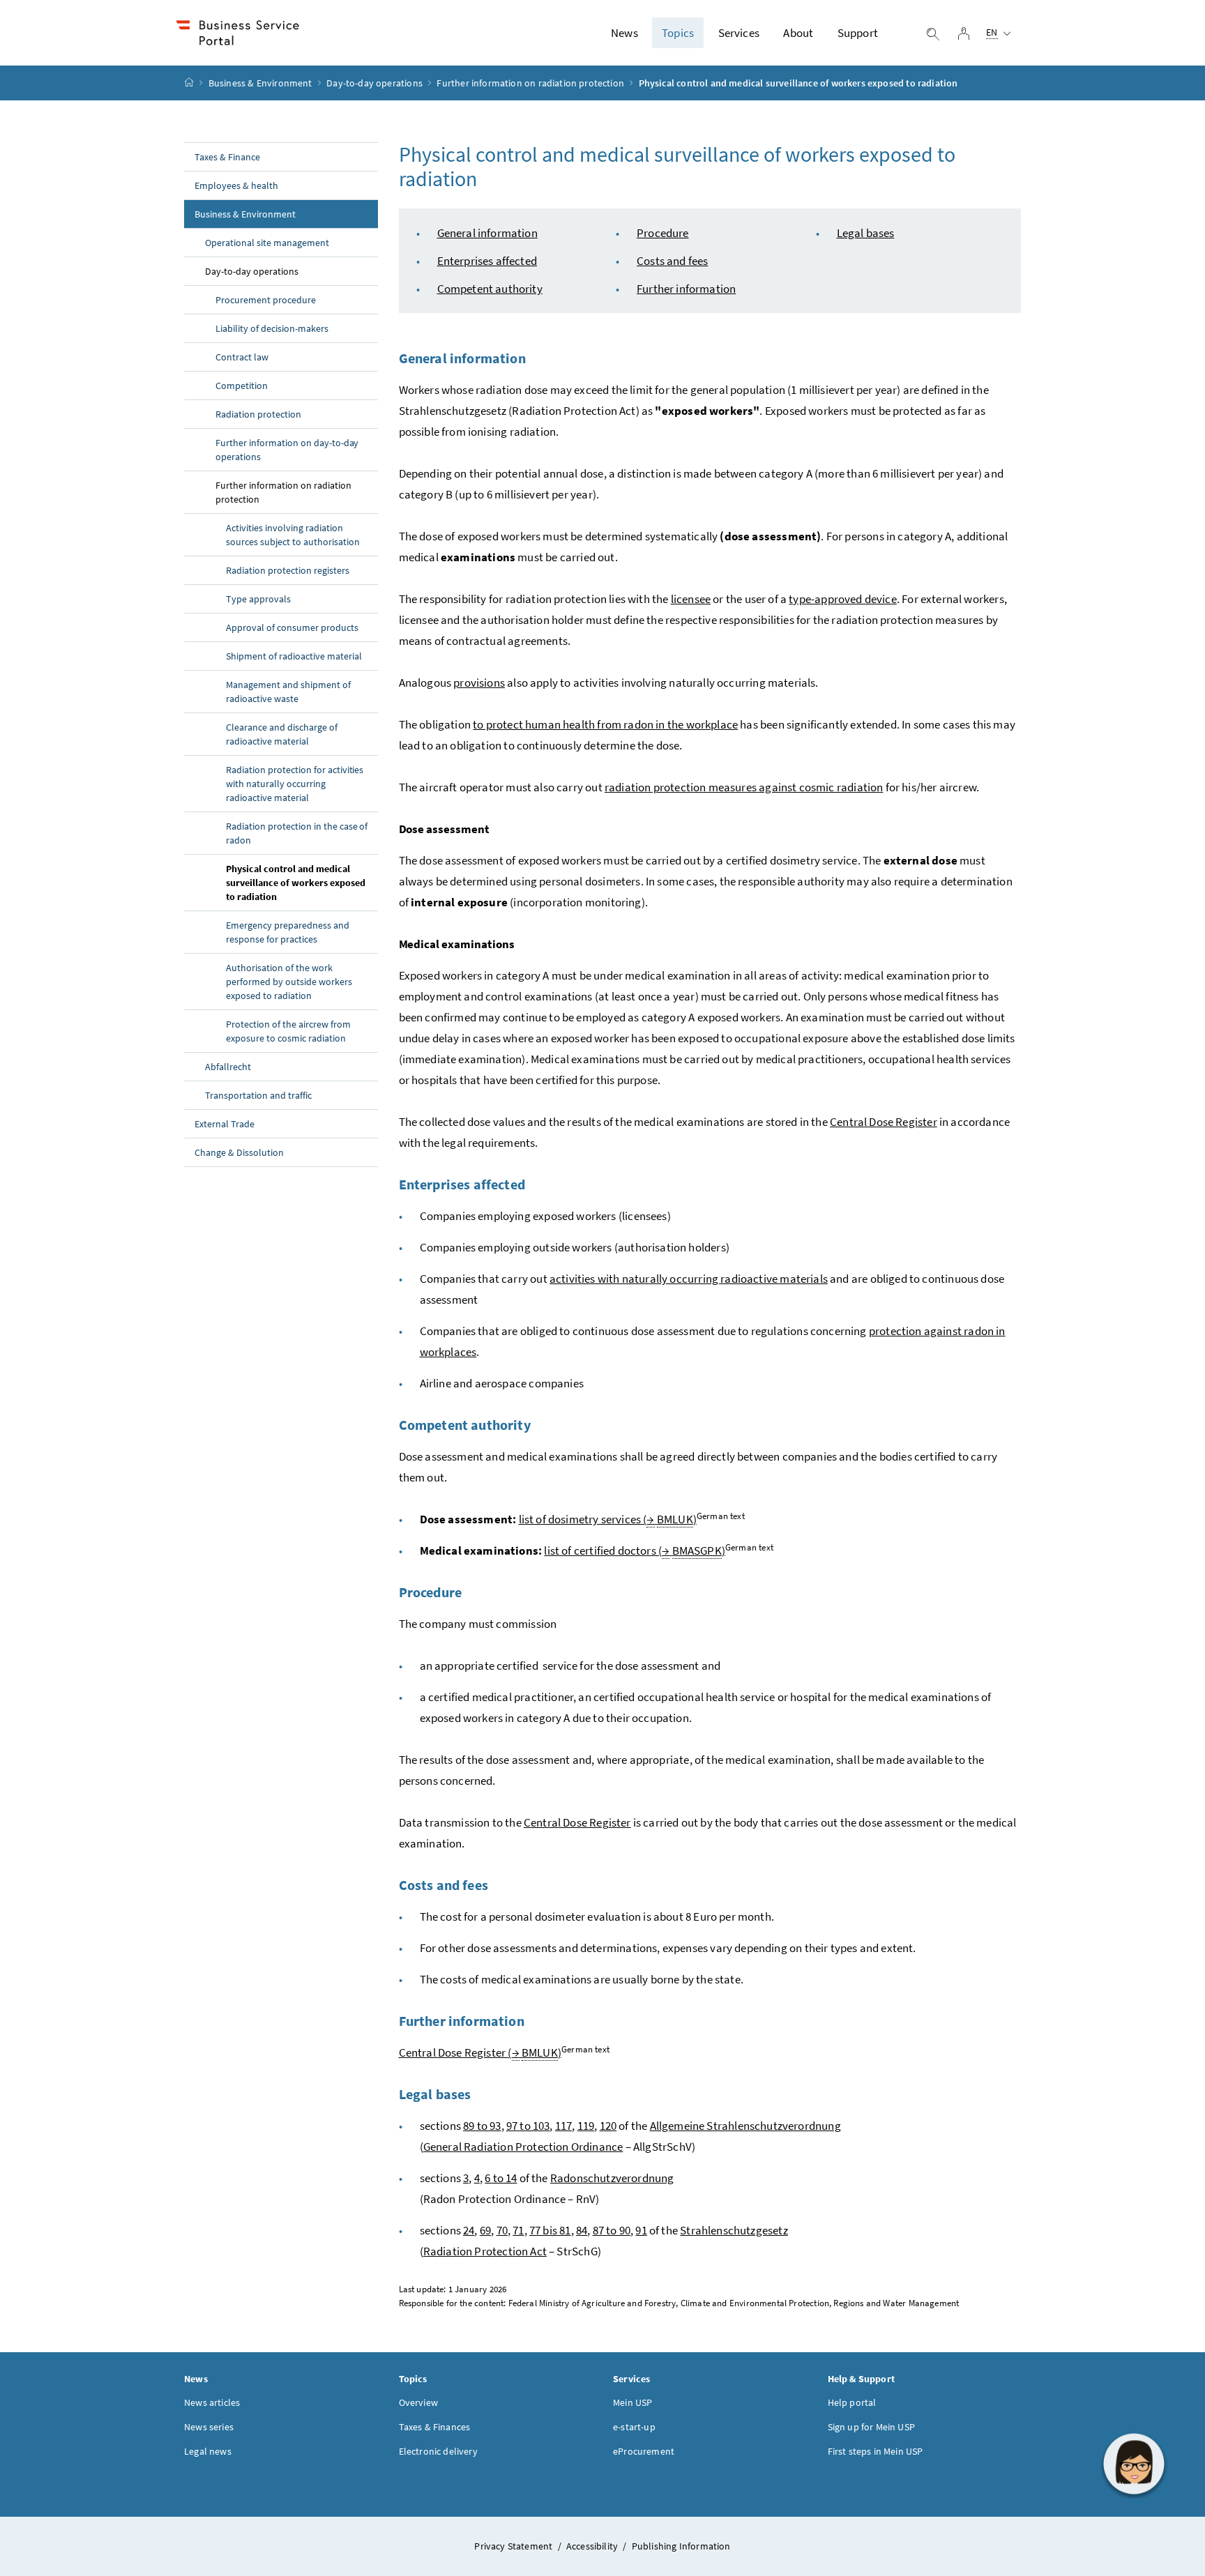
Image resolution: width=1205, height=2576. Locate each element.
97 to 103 (528, 2126)
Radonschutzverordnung (612, 2178)
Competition (242, 386)
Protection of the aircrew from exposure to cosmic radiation (288, 1031)
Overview (418, 2402)
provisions (479, 683)
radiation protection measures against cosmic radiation (744, 787)
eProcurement (644, 2451)
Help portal (852, 2402)
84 (582, 2230)
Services (739, 33)
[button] (1134, 2464)
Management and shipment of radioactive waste (288, 692)
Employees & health (236, 185)
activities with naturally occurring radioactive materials (689, 1279)
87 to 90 (612, 2230)
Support (858, 33)
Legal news (208, 2451)
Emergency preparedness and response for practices (288, 932)
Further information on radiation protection (530, 83)
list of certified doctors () (635, 1550)
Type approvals (258, 599)
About (798, 33)
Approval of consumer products (292, 627)
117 (564, 2126)
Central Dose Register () (480, 2052)
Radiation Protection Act (485, 2251)
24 (469, 2230)
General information (487, 233)
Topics (678, 33)
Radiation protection (258, 414)
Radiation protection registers (288, 570)
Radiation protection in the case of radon (297, 833)
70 (502, 2230)
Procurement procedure (266, 300)
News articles (212, 2402)
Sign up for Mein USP (872, 2427)
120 (608, 2126)
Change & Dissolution (239, 1152)
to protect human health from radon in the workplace (605, 724)
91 (641, 2230)
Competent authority (490, 289)
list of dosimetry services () (608, 1519)
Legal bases (866, 233)
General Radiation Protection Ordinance (523, 2147)
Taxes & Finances (435, 2427)
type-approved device (843, 599)
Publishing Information (681, 2546)
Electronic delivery (438, 2451)
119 (586, 2126)
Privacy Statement (514, 2546)
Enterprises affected (487, 261)
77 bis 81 (550, 2230)
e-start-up (634, 2427)
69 (485, 2230)
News (624, 33)
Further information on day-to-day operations (287, 450)
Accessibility (593, 2546)
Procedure (663, 233)
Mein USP (632, 2402)
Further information (686, 289)
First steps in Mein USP (876, 2451)
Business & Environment (260, 83)
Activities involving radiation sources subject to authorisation (293, 535)
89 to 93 (482, 2126)
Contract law (242, 357)
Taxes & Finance (227, 157)
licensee (691, 599)
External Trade (225, 1124)
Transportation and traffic (258, 1095)
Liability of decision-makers (272, 328)
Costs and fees (672, 261)
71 (518, 2230)
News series (209, 2427)
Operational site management (267, 243)
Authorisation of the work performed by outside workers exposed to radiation (289, 982)
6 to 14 (501, 2178)
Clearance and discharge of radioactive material (282, 734)
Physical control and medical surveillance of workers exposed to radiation (296, 883)
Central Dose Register (884, 1122)
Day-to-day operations (374, 83)
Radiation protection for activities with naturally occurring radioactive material (295, 784)
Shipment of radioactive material (294, 656)
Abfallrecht (228, 1067)
